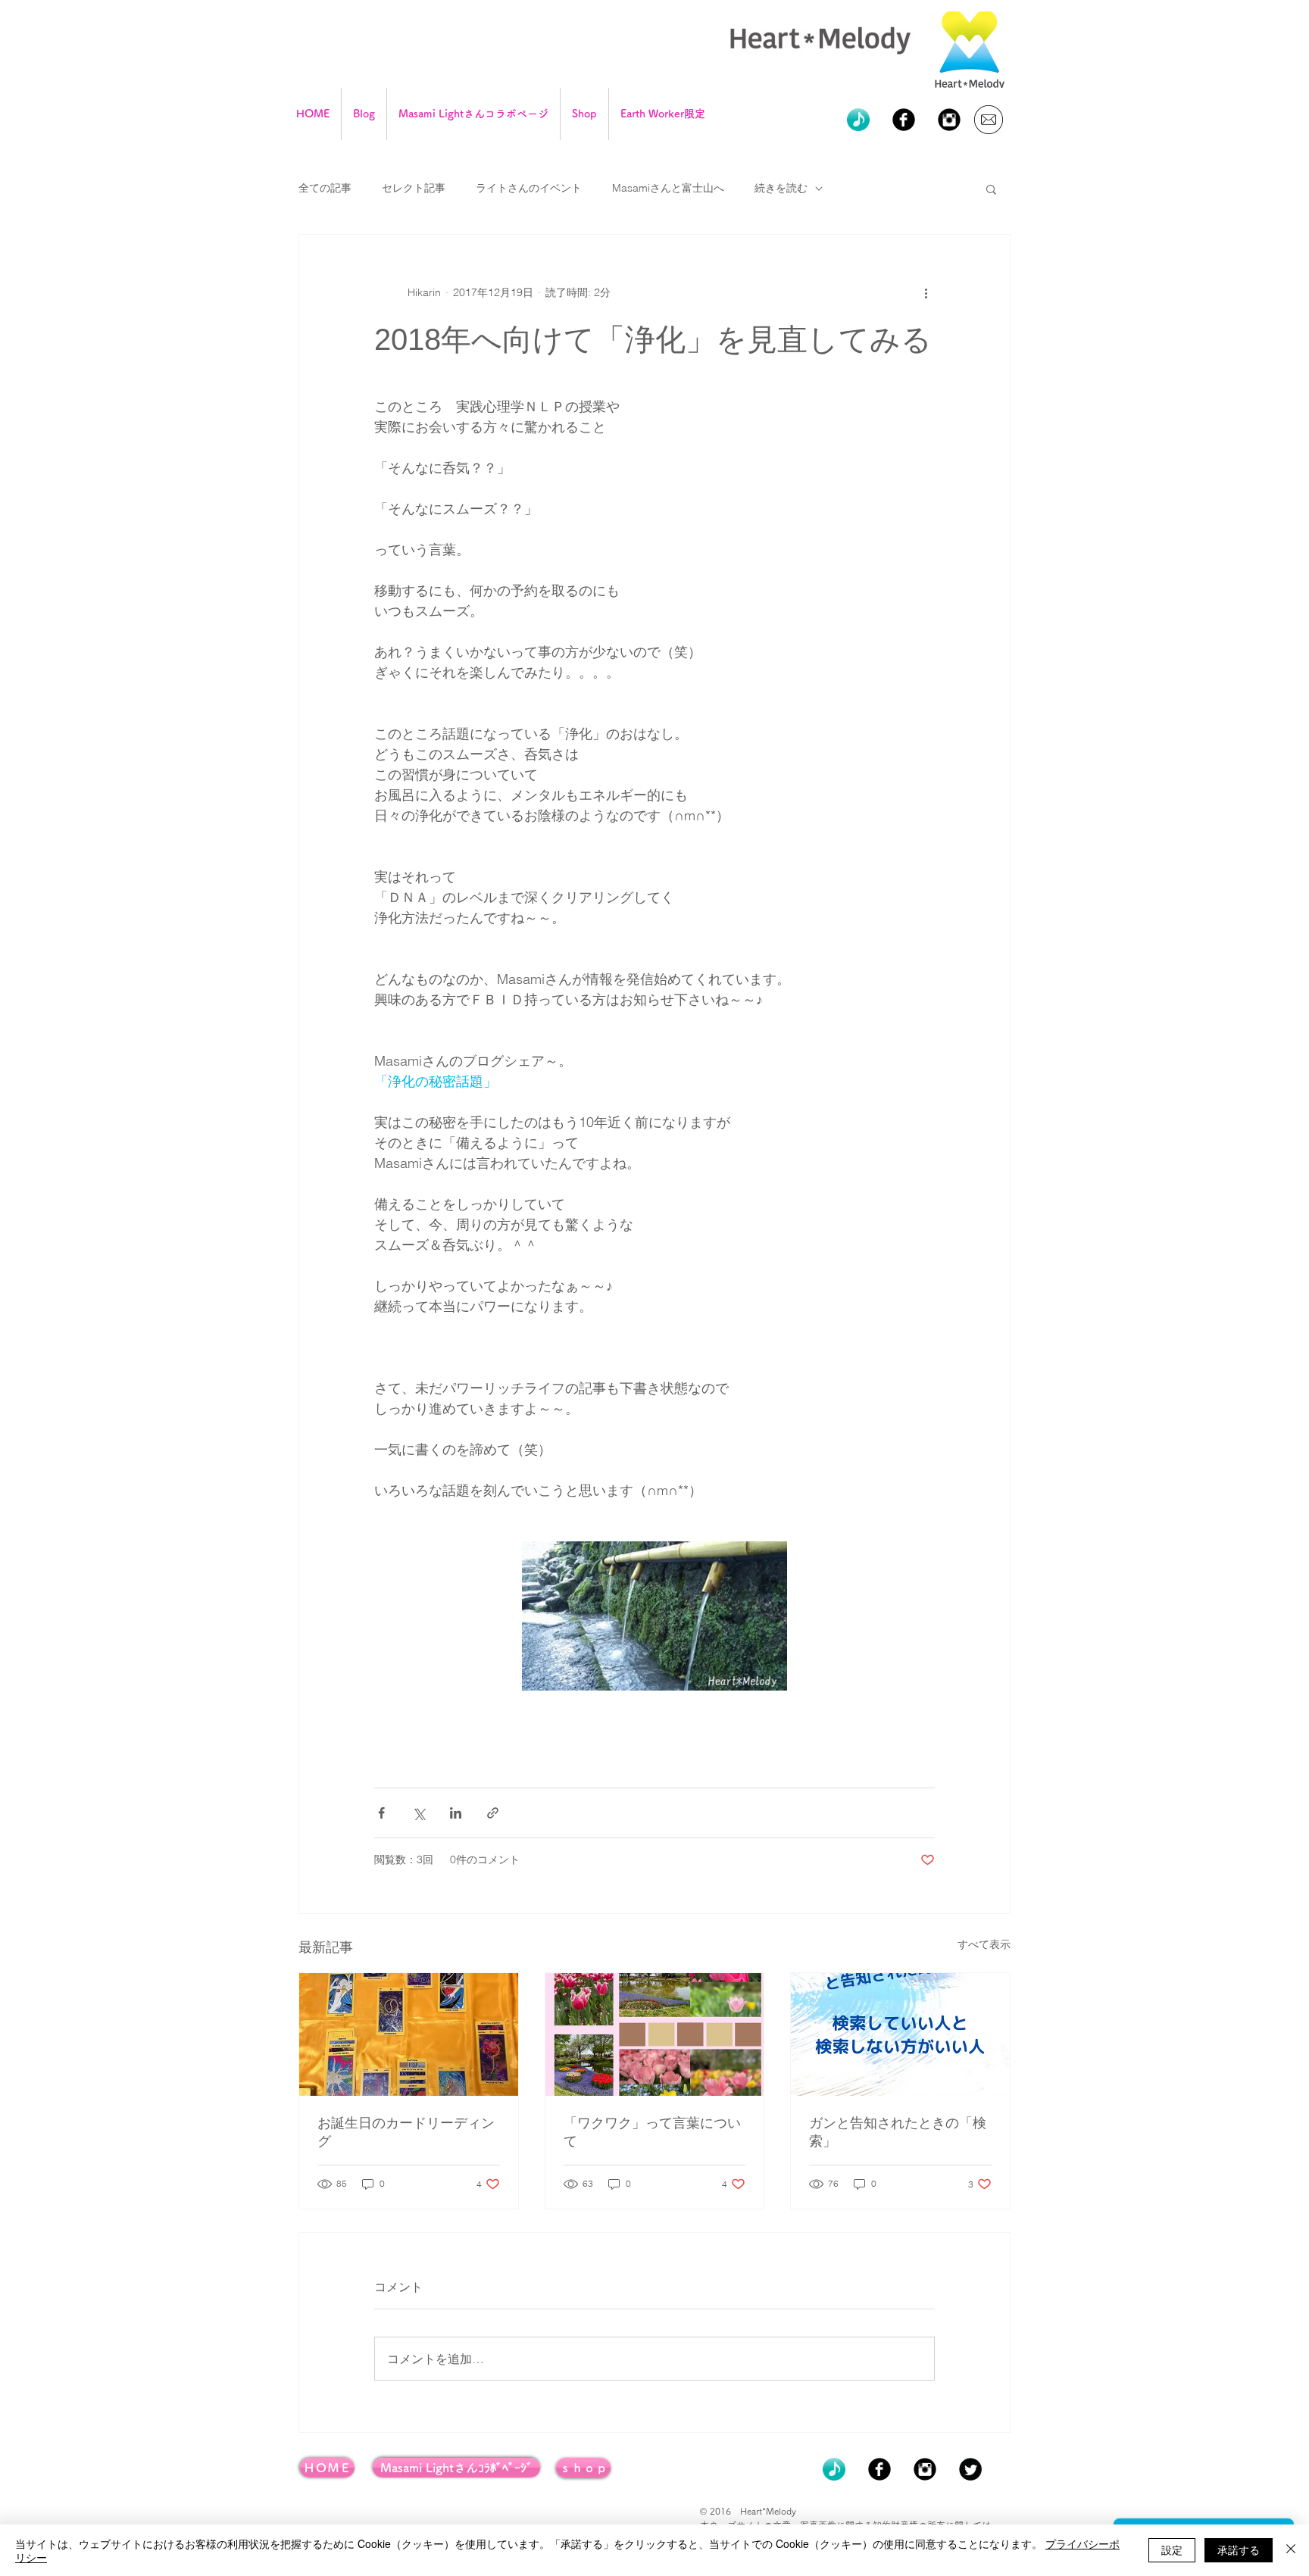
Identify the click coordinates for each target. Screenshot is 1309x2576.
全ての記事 (325, 188)
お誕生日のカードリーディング (406, 2132)
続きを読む (781, 188)
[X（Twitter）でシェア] (419, 1813)
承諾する (1239, 2549)
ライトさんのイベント (529, 188)
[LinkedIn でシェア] (456, 1813)
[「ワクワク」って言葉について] (655, 2034)
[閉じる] (1291, 2550)
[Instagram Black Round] (949, 120)
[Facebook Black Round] (904, 120)
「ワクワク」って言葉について (652, 2132)
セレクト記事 (414, 188)
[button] (991, 189)
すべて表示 (984, 1944)
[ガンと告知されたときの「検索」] (900, 2034)
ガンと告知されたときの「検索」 (898, 2132)
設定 (1172, 2549)
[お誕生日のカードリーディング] (409, 2034)
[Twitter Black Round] (970, 2469)
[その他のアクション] (926, 292)
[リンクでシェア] (493, 1813)
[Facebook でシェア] (381, 1813)
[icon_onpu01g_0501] (858, 120)
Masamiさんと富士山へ (668, 188)
